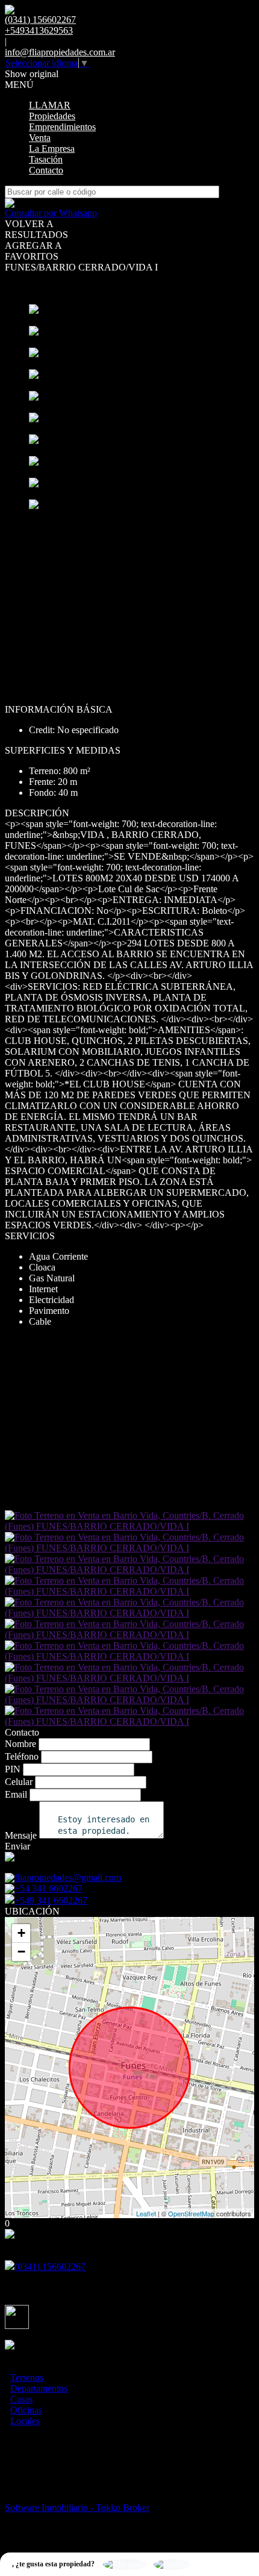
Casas (21, 2399)
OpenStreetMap (191, 2213)
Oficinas (26, 2410)
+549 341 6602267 (51, 1900)
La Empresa (52, 148)
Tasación (46, 159)
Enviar (17, 1846)
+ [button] (21, 1933)
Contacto (46, 170)
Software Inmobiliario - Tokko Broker (77, 2508)
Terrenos (27, 2377)
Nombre (20, 1744)
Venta (40, 138)
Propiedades (52, 116)
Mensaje (21, 1835)
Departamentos (39, 2388)
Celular (19, 1782)
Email (16, 1794)
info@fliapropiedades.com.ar (60, 52)
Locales (25, 2421)
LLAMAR (50, 105)
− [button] (21, 1952)
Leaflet (146, 2213)
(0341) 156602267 (50, 2267)
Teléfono (22, 1756)
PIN (13, 1769)
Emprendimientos (62, 127)
